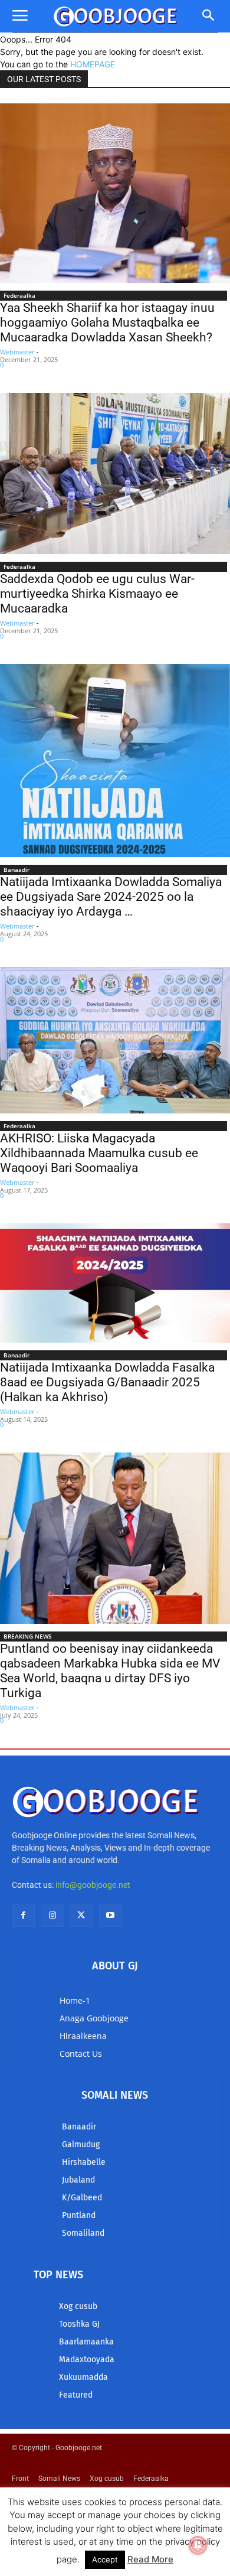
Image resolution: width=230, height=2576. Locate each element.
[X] (81, 1915)
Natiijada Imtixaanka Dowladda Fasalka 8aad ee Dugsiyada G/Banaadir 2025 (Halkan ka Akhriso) (107, 1382)
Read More (150, 2559)
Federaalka (19, 295)
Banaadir (17, 869)
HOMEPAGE (93, 64)
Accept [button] (105, 2559)
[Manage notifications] (198, 2545)
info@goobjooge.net (93, 1885)
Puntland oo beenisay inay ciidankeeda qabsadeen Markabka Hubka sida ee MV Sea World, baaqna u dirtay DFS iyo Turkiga (110, 1671)
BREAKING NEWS (28, 1636)
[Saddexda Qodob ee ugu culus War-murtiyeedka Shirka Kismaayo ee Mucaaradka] (115, 473)
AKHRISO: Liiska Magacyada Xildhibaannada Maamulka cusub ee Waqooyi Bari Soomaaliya (99, 1153)
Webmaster (17, 352)
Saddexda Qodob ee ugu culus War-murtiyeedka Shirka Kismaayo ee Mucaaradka (97, 594)
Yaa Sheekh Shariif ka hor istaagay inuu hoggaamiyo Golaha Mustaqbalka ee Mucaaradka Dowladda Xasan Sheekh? (107, 323)
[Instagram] (52, 1915)
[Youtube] (111, 1915)
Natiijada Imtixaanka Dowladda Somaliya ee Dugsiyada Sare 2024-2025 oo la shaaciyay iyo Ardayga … (111, 897)
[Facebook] (23, 1915)
